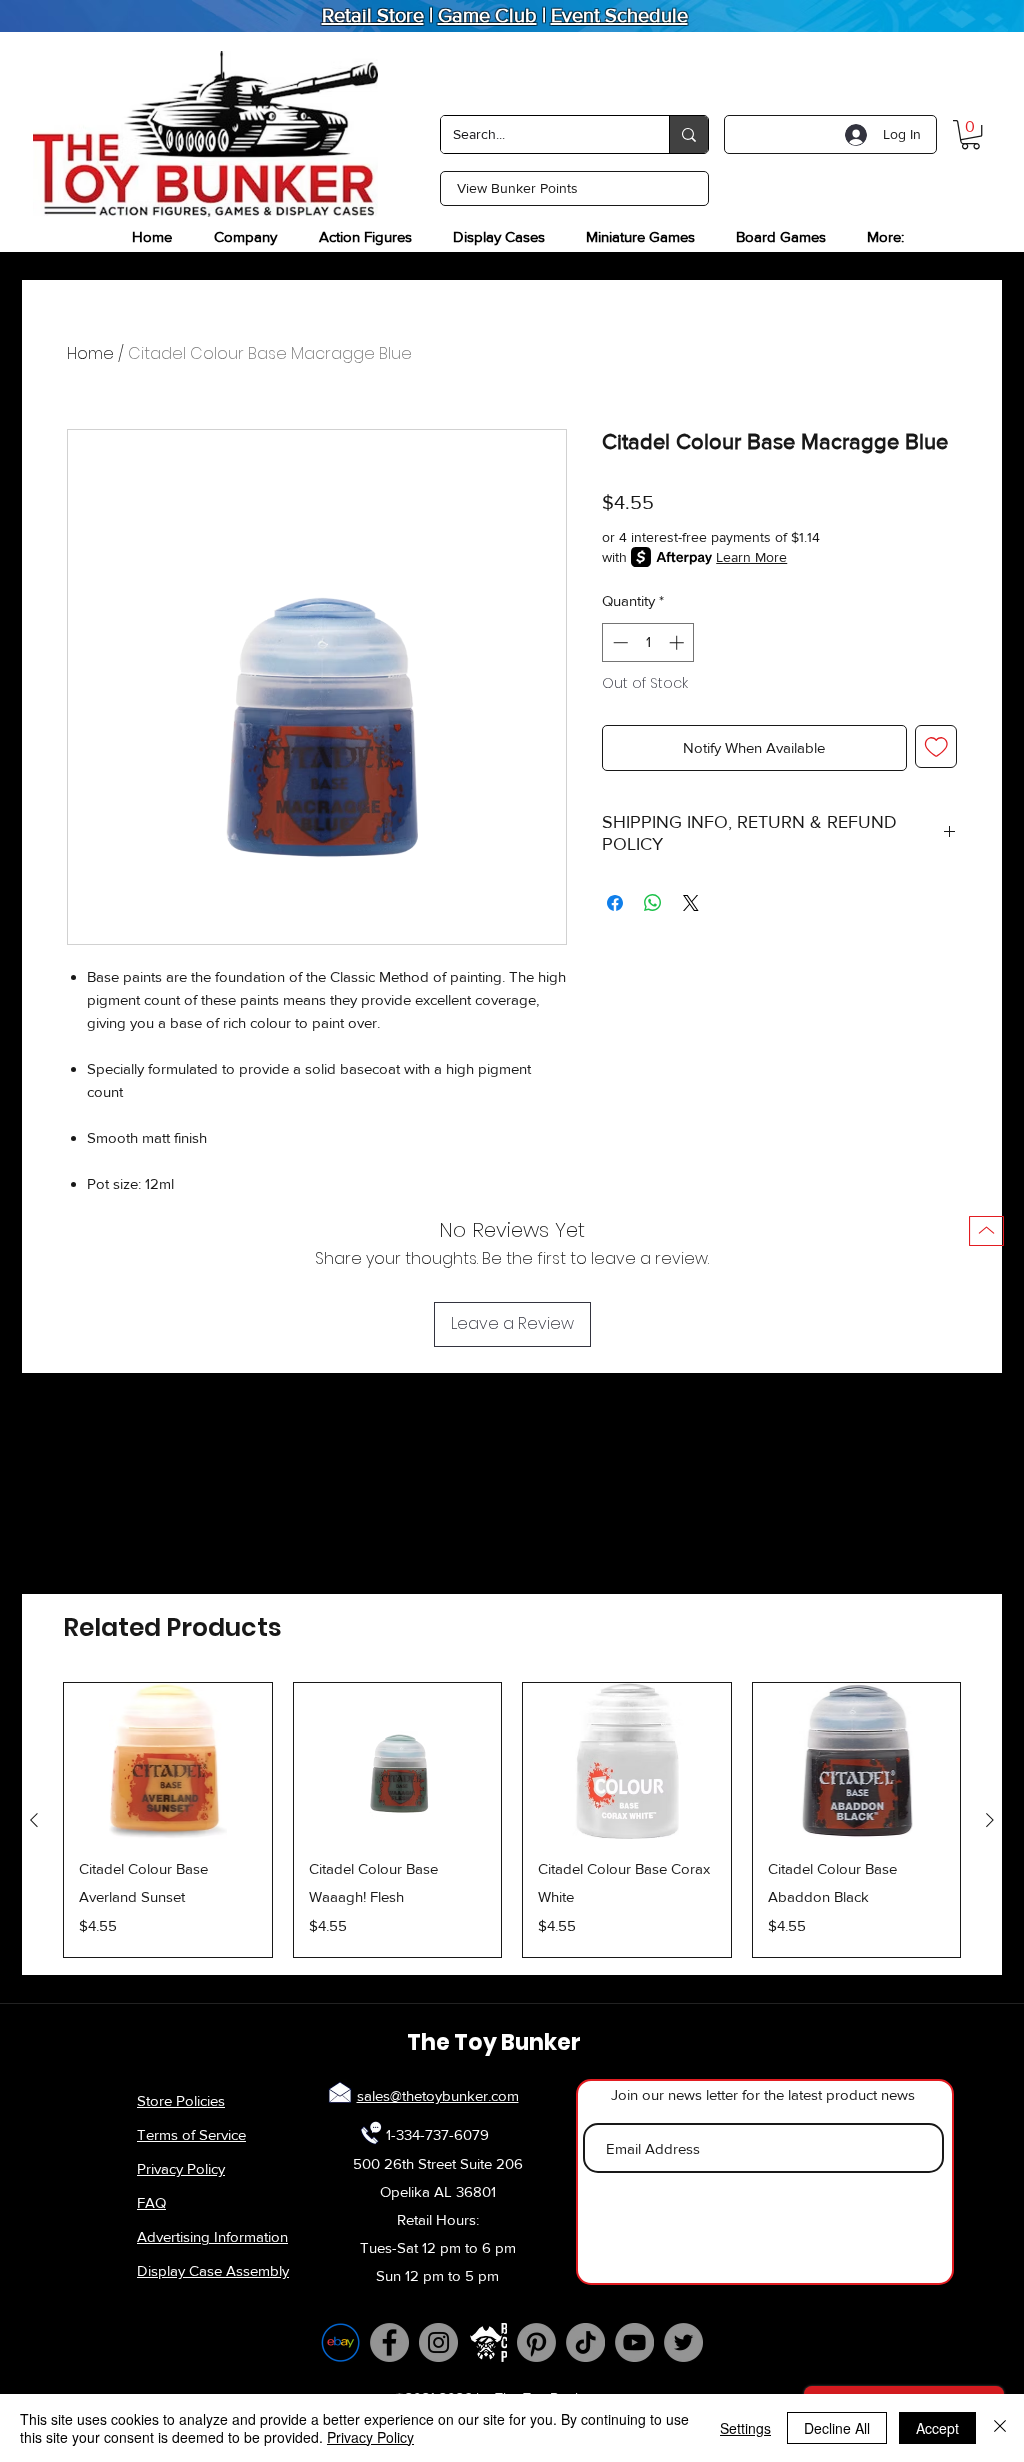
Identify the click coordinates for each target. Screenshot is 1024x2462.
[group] (512, 1820)
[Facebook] (389, 2342)
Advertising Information (212, 2236)
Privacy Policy (181, 2168)
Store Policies (181, 2100)
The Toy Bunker (494, 2042)
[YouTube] (634, 2342)
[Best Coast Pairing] (487, 2342)
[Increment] (678, 642)
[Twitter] (683, 2342)
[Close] (1000, 2428)
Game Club (487, 15)
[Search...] (688, 134)
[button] (970, 134)
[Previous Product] (34, 1820)
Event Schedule (619, 15)
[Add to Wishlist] (936, 746)
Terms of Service (191, 2134)
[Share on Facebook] (615, 903)
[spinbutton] (648, 642)
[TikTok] (585, 2342)
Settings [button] (745, 2428)
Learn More (751, 557)
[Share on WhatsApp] (653, 903)
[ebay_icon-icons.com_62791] (340, 2342)
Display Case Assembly (213, 2270)
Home (90, 353)
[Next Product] (990, 1820)
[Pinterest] (536, 2342)
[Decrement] (618, 642)
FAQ (151, 2202)
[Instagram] (438, 2342)
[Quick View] (168, 1761)
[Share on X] (691, 903)
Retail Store (373, 15)
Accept (937, 2428)
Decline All (837, 2428)
